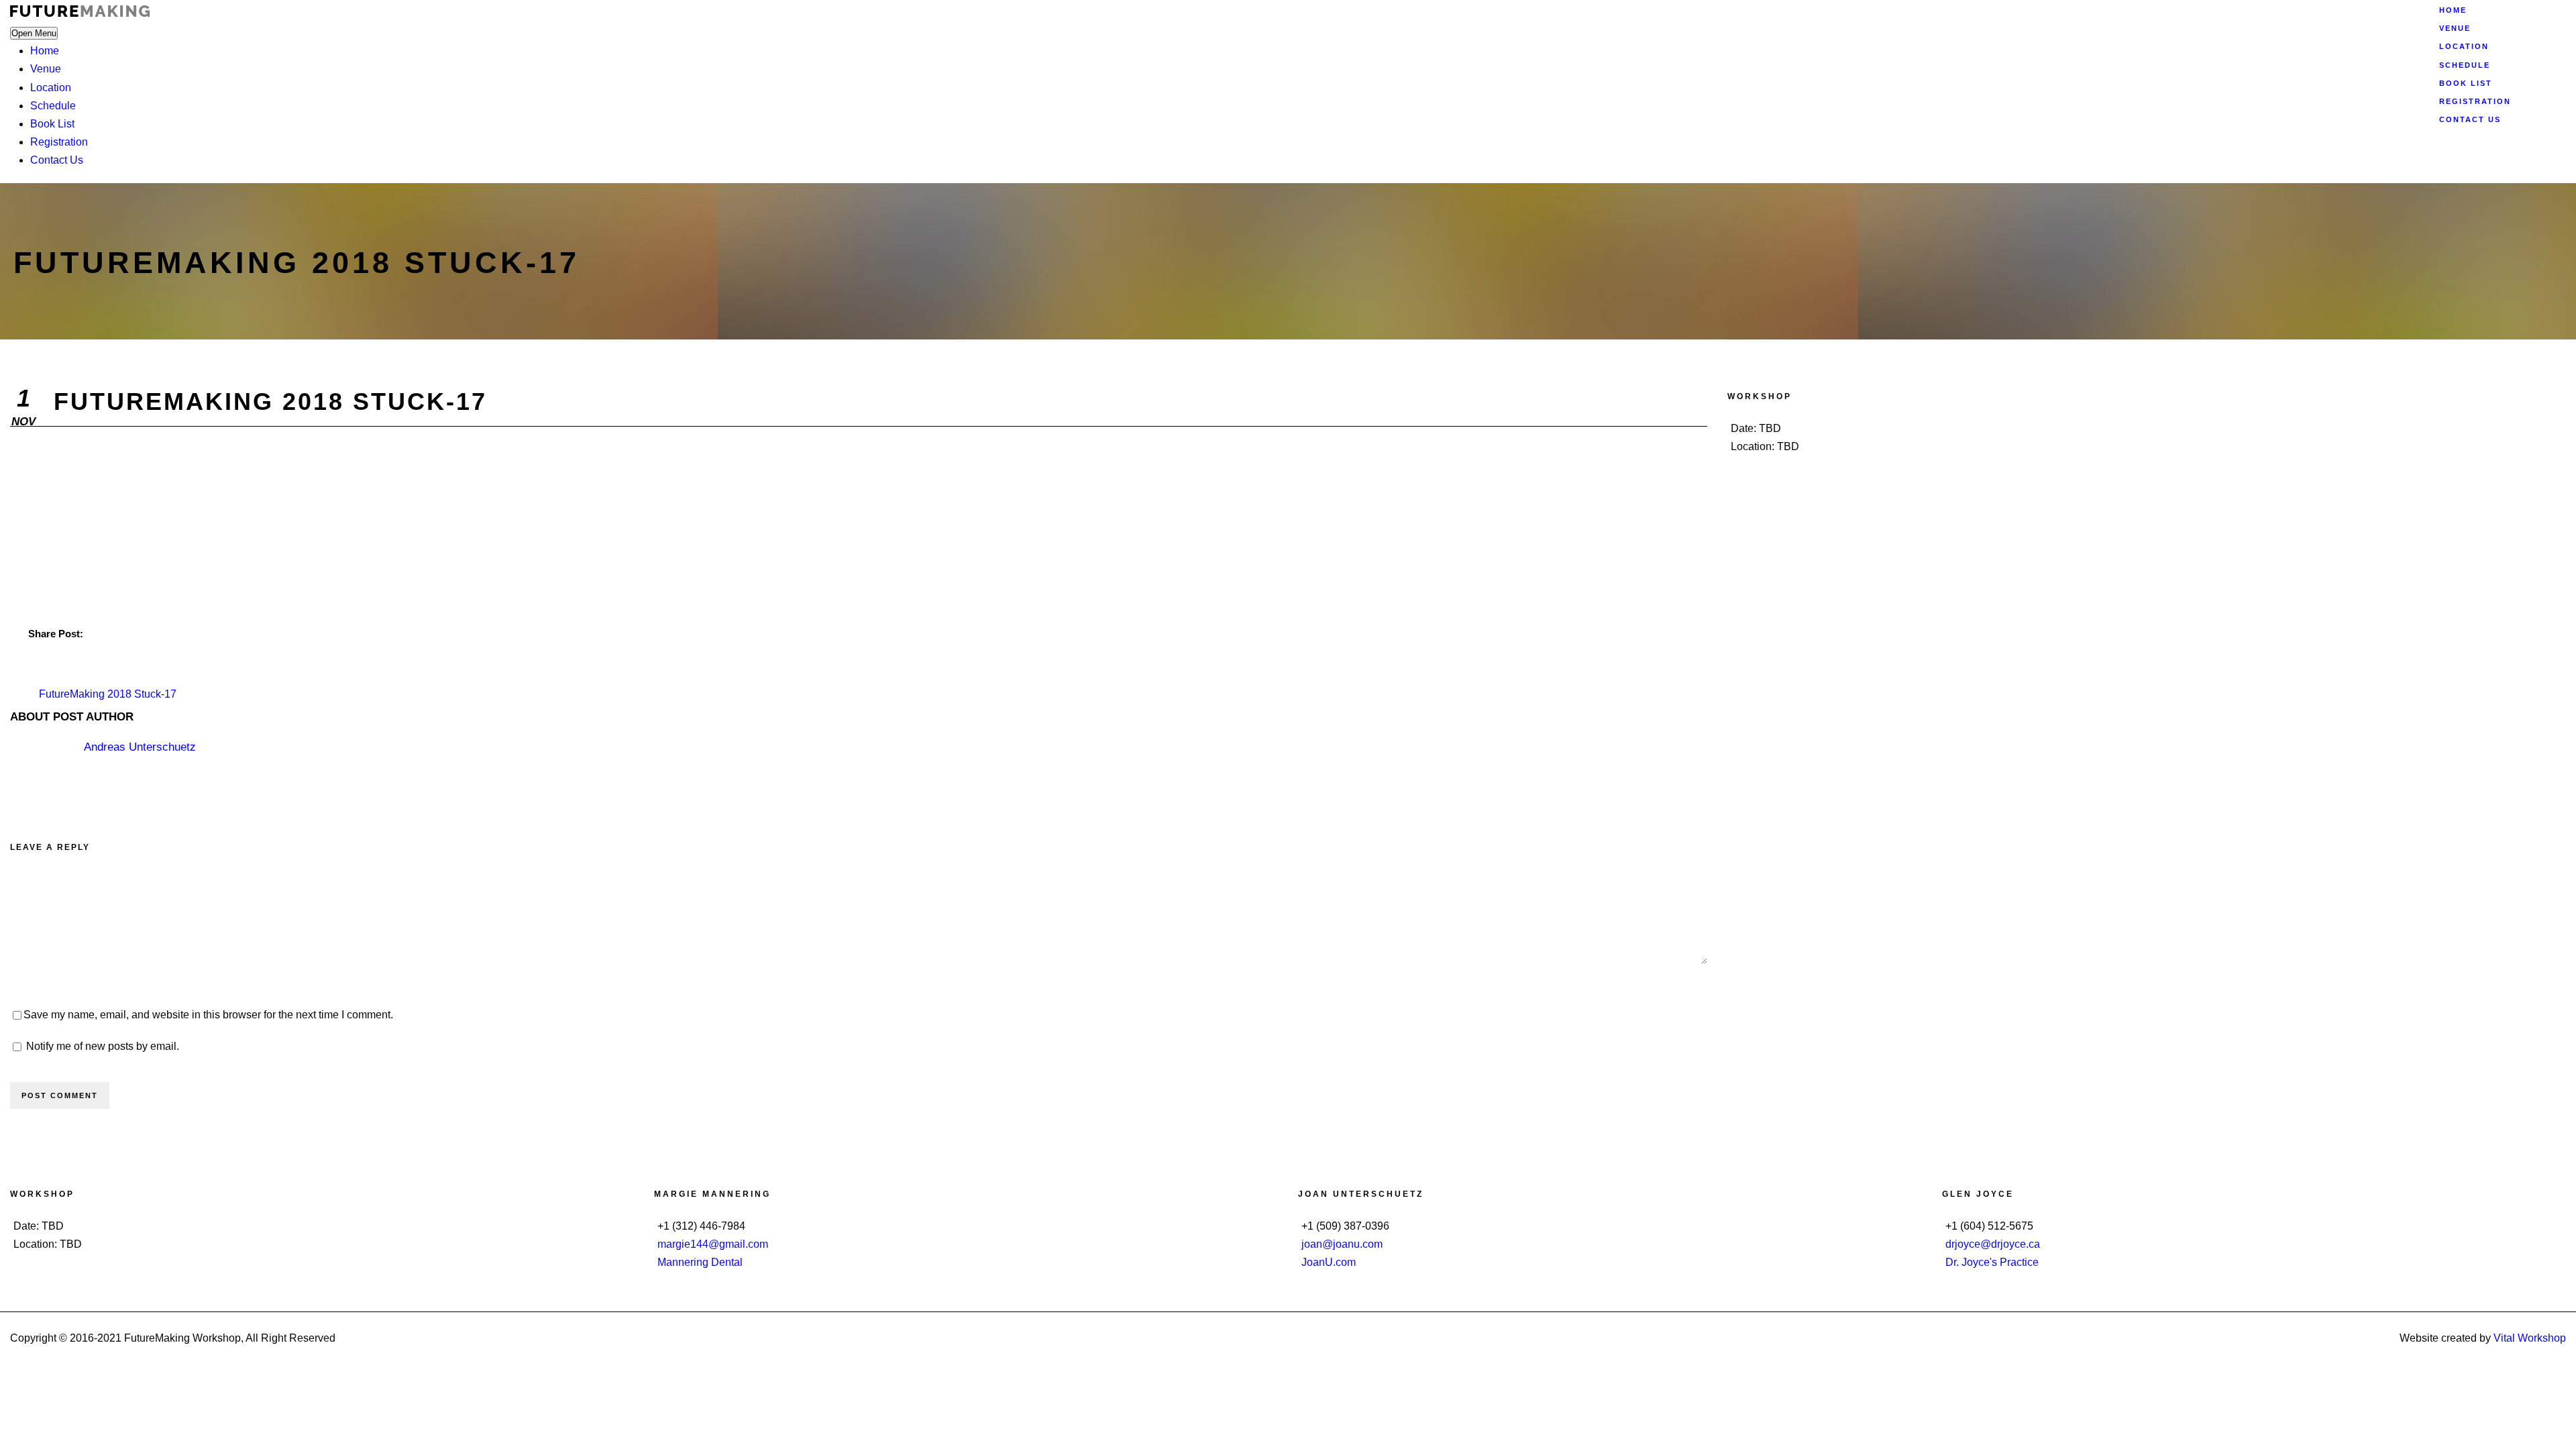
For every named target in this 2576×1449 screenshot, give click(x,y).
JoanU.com (1329, 1262)
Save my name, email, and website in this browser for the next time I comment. (208, 1015)
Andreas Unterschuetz (140, 747)
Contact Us (57, 160)
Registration (59, 142)
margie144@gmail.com (713, 1244)
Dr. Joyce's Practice (1992, 1262)
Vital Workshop (2530, 1338)
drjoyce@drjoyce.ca (1993, 1244)
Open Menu (34, 33)
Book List (52, 124)
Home (45, 51)
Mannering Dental (700, 1262)
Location (51, 88)
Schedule (53, 106)
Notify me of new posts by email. (103, 1046)
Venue (46, 69)
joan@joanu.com (1342, 1244)
